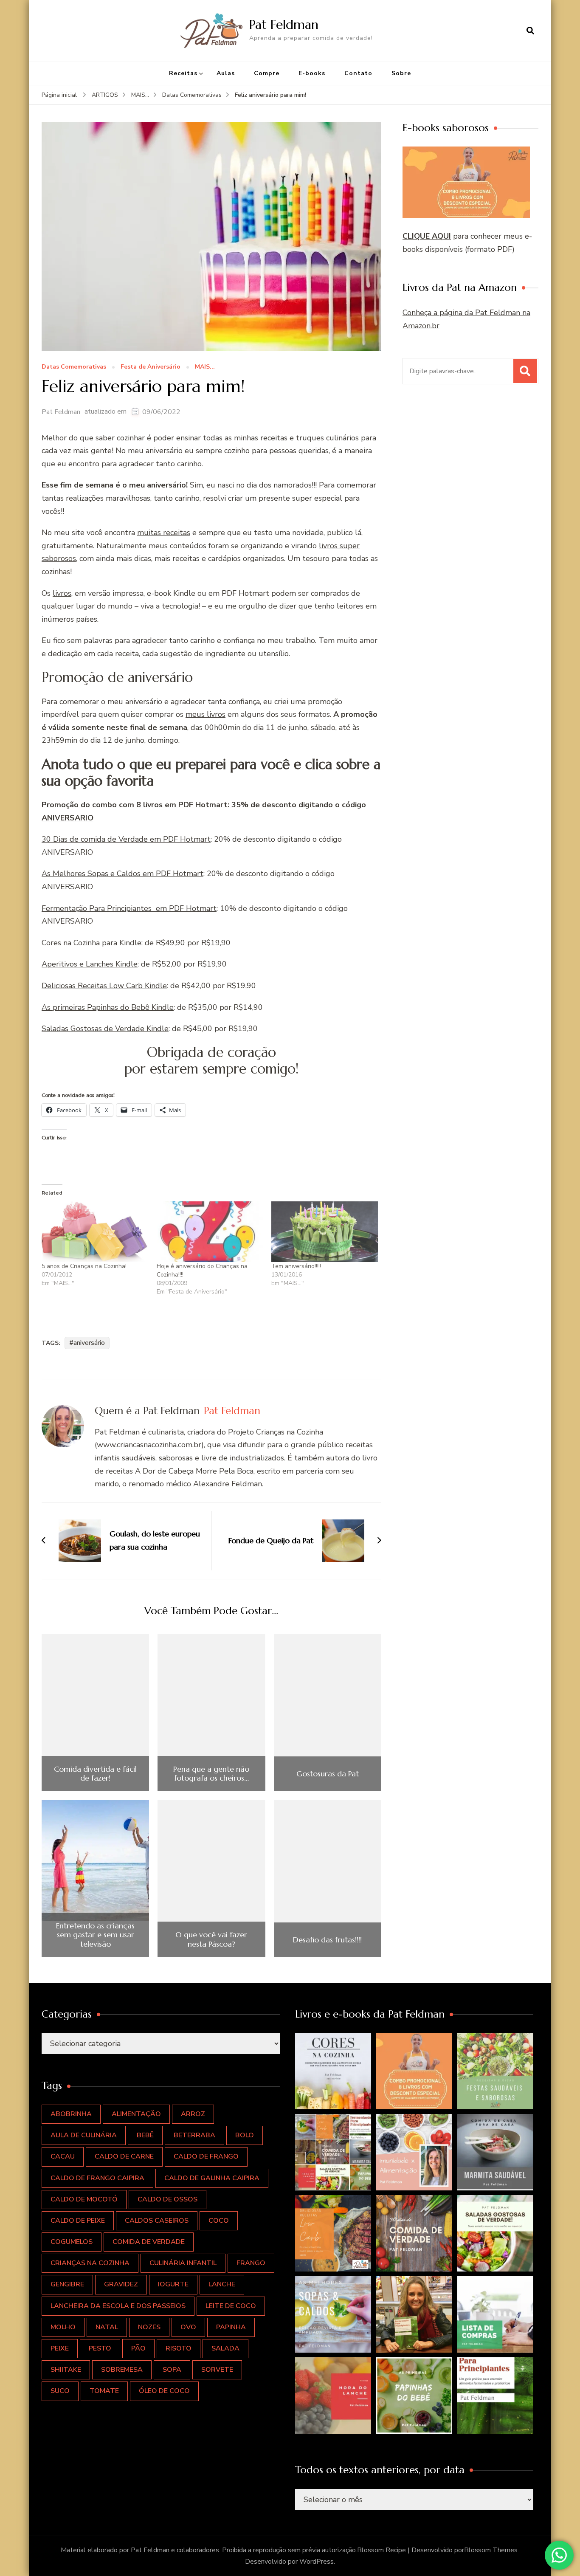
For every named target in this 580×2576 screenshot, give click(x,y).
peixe (60, 2348)
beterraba (194, 2135)
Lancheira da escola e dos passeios (118, 2306)
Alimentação (136, 2114)
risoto (179, 2348)
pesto (100, 2348)
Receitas (183, 73)
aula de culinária (84, 2135)
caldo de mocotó (84, 2199)
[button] (333, 2071)
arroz (193, 2114)
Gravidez (121, 2284)
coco (219, 2221)
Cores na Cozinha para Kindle (92, 943)
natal (107, 2327)
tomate (104, 2391)
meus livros (206, 714)
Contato (358, 73)
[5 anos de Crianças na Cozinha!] (95, 1232)
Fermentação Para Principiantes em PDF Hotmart (129, 908)
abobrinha (71, 2114)
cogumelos (72, 2242)
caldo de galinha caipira (212, 2178)
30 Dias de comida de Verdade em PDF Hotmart (126, 839)
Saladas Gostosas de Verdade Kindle (105, 1029)
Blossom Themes (491, 2550)
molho (63, 2327)
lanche (222, 2284)
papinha (231, 2327)
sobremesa (122, 2370)
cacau (63, 2156)
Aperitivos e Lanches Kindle (90, 964)
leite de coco (231, 2306)
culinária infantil (183, 2263)
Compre (267, 73)
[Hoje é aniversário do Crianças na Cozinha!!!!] (210, 1232)
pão (138, 2348)
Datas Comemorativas (74, 367)
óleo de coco (164, 2391)
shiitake (66, 2370)
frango (251, 2263)
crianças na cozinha (90, 2263)
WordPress (317, 2562)
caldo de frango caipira (97, 2178)
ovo (188, 2327)
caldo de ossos (168, 2199)
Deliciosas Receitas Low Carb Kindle (104, 986)
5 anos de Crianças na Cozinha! (84, 1266)
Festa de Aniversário (151, 367)
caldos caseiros (157, 2221)
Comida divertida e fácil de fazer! (95, 1774)
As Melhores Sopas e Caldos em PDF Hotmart (122, 874)
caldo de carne (124, 2156)
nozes (149, 2327)
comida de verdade (149, 2242)
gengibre (67, 2284)
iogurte (173, 2284)
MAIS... (205, 367)
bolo (245, 2135)
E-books (312, 73)
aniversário (89, 1343)
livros (62, 593)
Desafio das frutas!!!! (327, 1940)
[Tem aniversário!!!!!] (325, 1232)
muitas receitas (164, 533)
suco (60, 2391)
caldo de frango (206, 2156)
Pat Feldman (284, 24)
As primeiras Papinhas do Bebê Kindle (108, 1007)
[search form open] (530, 31)
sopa (172, 2370)
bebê (145, 2135)
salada (225, 2348)
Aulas (226, 73)
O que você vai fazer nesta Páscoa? (211, 1939)
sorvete (217, 2370)
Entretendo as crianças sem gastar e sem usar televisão (95, 1935)
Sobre (401, 73)
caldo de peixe (78, 2221)
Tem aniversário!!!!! (296, 1266)
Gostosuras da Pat (328, 1774)
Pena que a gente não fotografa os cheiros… (211, 1774)
